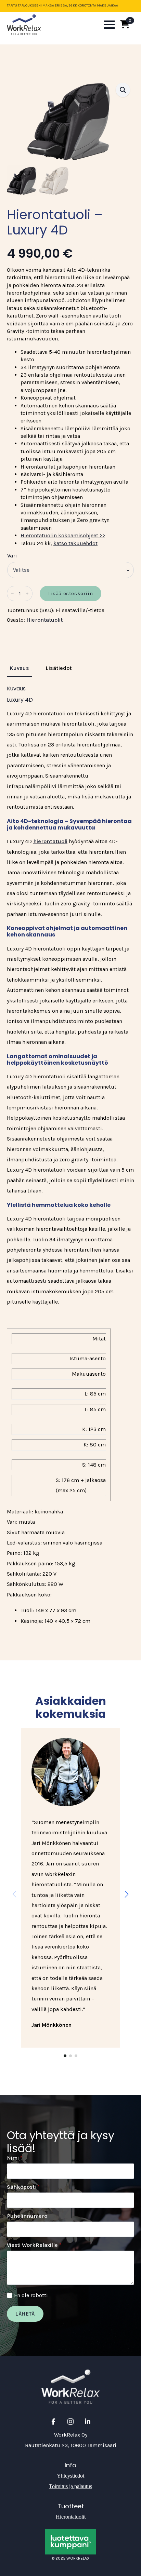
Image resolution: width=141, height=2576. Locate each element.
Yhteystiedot (70, 2476)
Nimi (15, 2158)
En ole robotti (31, 2295)
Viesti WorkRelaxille (34, 2245)
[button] (123, 90)
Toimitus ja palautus (70, 2486)
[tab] (19, 668)
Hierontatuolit (44, 620)
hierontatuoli (50, 841)
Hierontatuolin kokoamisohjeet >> (63, 535)
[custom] (53, 2422)
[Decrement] (12, 594)
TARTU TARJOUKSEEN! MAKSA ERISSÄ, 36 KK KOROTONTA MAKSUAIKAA (62, 5)
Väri (12, 556)
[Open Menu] (109, 25)
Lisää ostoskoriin (70, 593)
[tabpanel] (70, 1156)
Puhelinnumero (27, 2216)
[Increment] (27, 594)
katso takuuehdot (75, 543)
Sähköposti (23, 2187)
